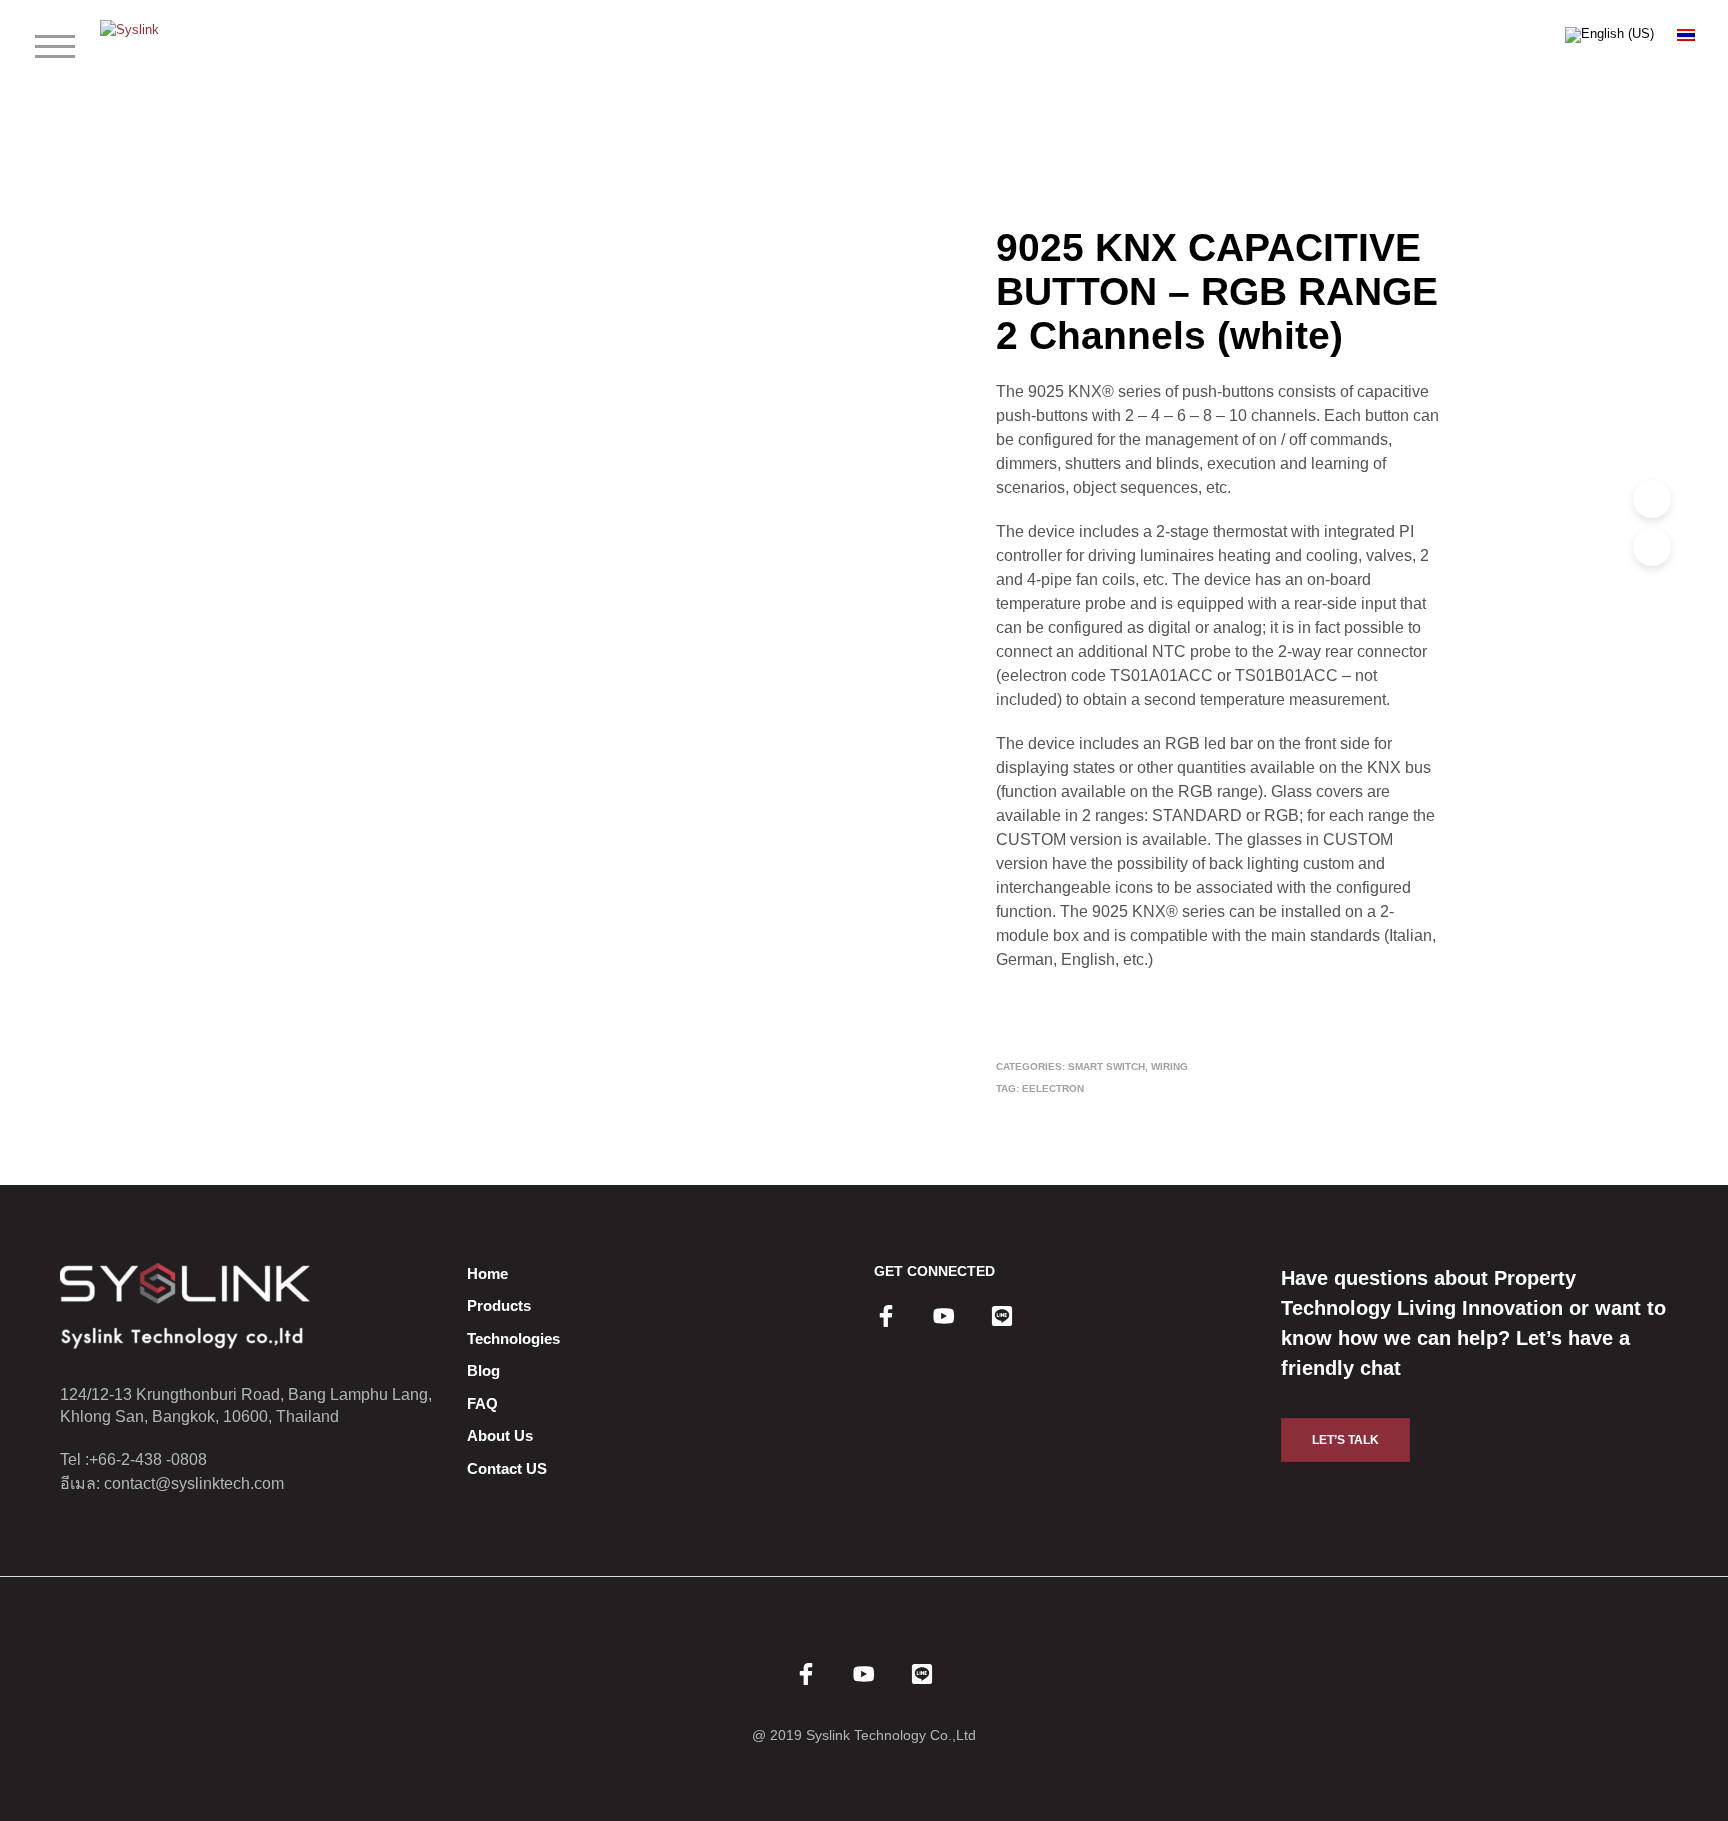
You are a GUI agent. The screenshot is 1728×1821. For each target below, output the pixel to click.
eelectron (1053, 1088)
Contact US (507, 1468)
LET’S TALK (1345, 1440)
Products (499, 1305)
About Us (500, 1435)
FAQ (482, 1403)
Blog (483, 1370)
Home (487, 1273)
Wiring (1169, 1066)
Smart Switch (1106, 1066)
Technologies (513, 1338)
